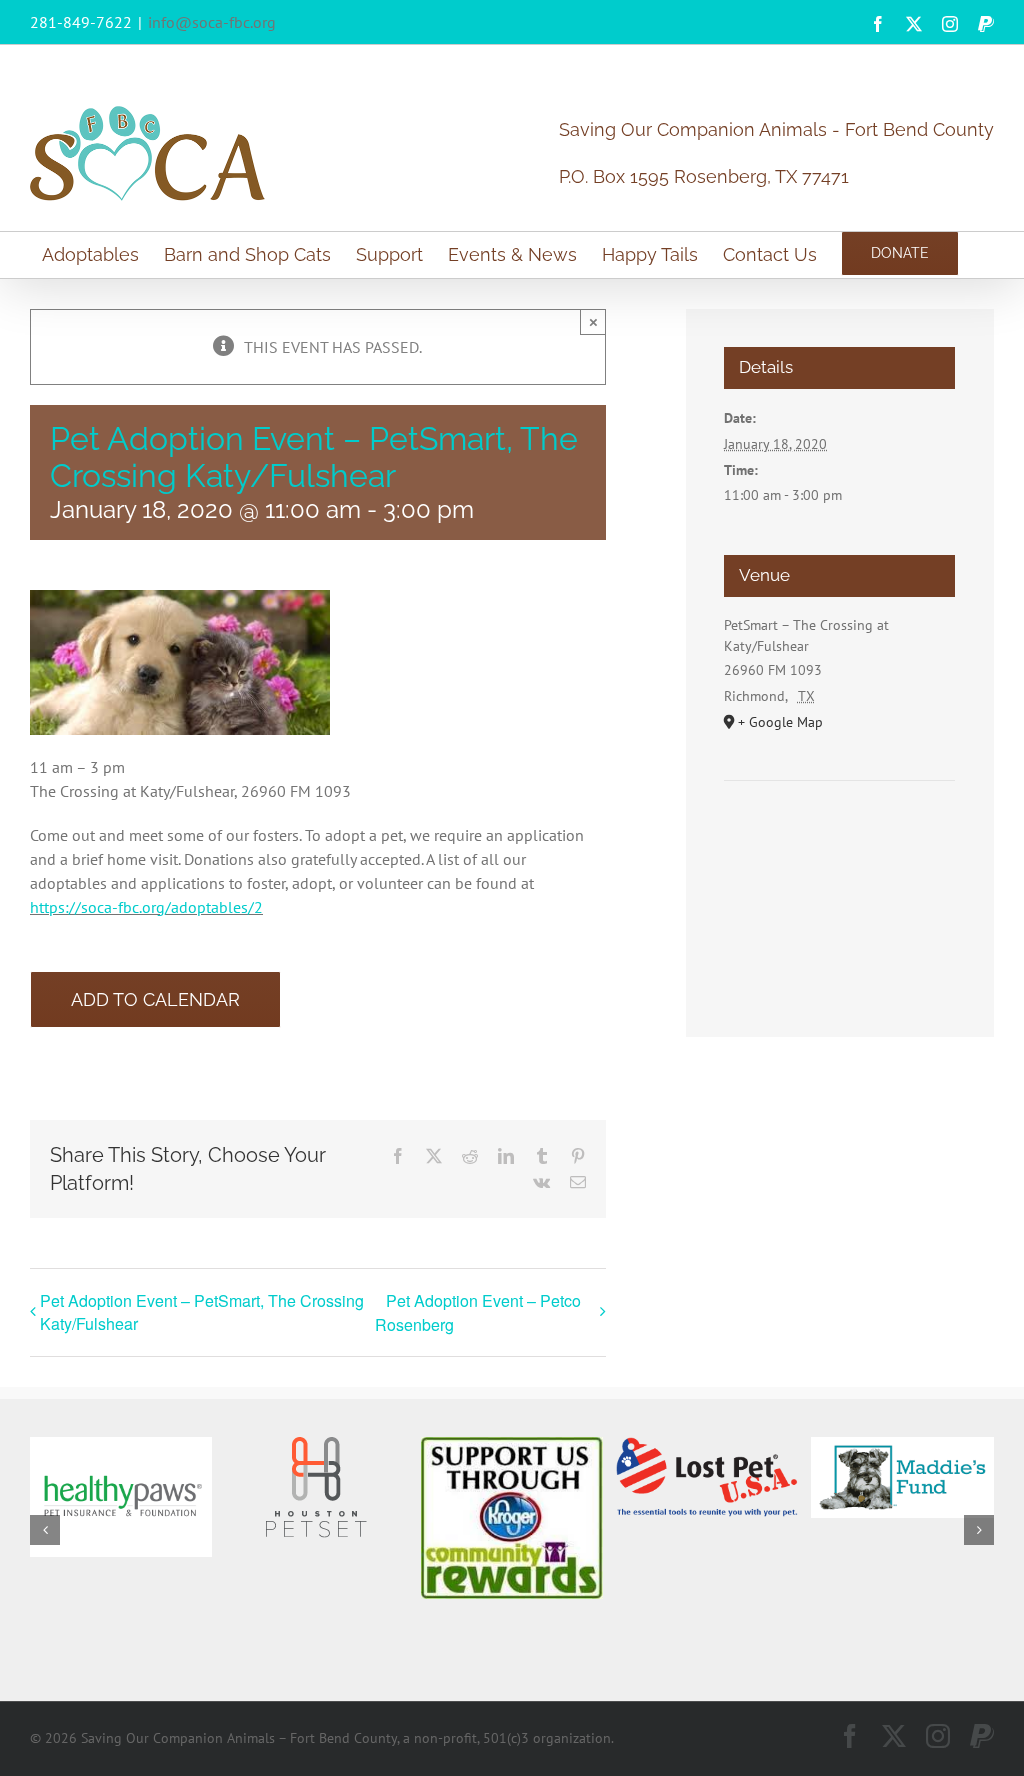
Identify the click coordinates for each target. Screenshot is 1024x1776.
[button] (45, 1530)
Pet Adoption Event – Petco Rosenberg (478, 1312)
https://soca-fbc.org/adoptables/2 (146, 907)
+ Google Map (780, 722)
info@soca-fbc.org (212, 22)
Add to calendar (155, 999)
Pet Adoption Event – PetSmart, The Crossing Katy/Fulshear (202, 1312)
